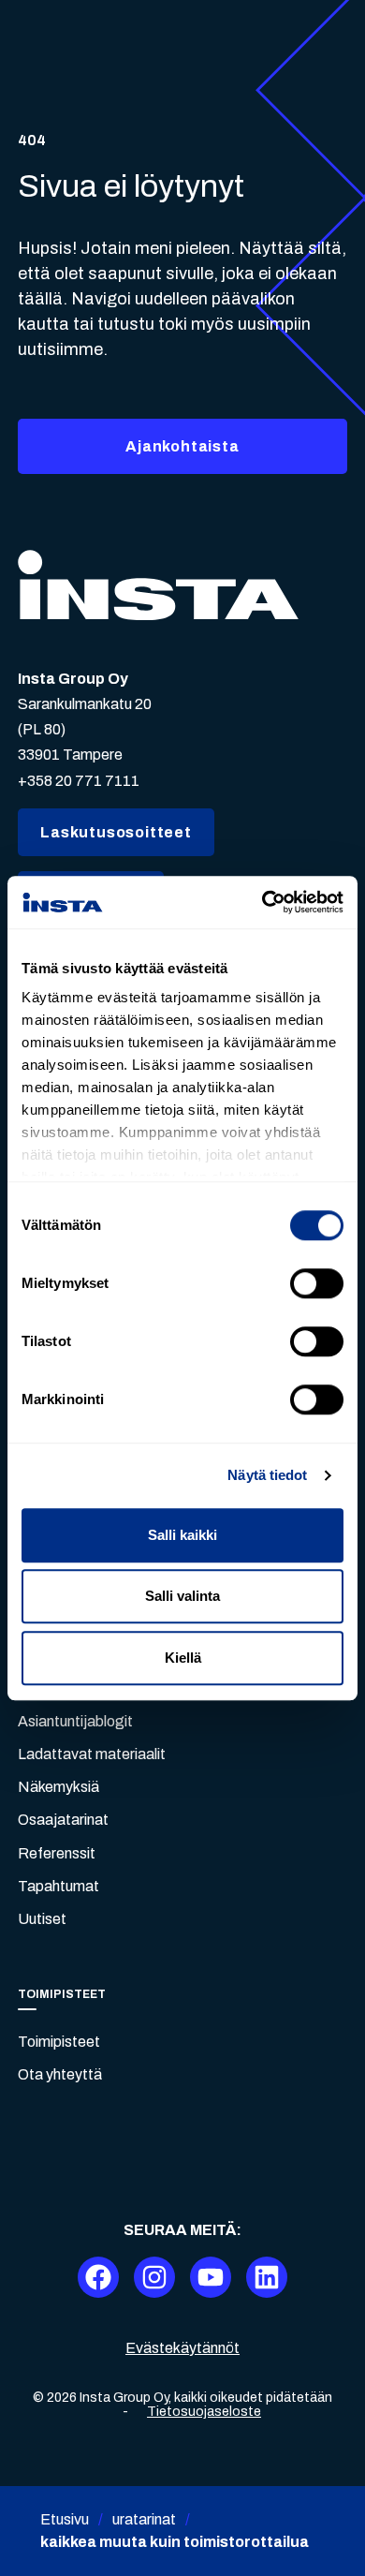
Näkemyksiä (58, 1787)
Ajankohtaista (182, 446)
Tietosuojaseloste (204, 2412)
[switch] (317, 1283)
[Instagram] (154, 2277)
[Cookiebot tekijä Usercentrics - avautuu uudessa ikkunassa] (263, 902)
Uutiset (42, 1919)
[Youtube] (211, 2277)
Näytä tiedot (267, 1475)
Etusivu (65, 2519)
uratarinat (144, 2519)
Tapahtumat (58, 1886)
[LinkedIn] (267, 2277)
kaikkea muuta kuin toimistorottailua (175, 2542)
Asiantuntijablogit (75, 1721)
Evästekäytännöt (182, 2348)
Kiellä (183, 1658)
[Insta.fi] (158, 585)
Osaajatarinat (63, 1820)
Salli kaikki (182, 1535)
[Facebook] (98, 2277)
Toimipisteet (59, 2042)
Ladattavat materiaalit (92, 1754)
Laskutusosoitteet (116, 832)
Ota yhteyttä (60, 2074)
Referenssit (57, 1853)
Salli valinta (182, 1596)
